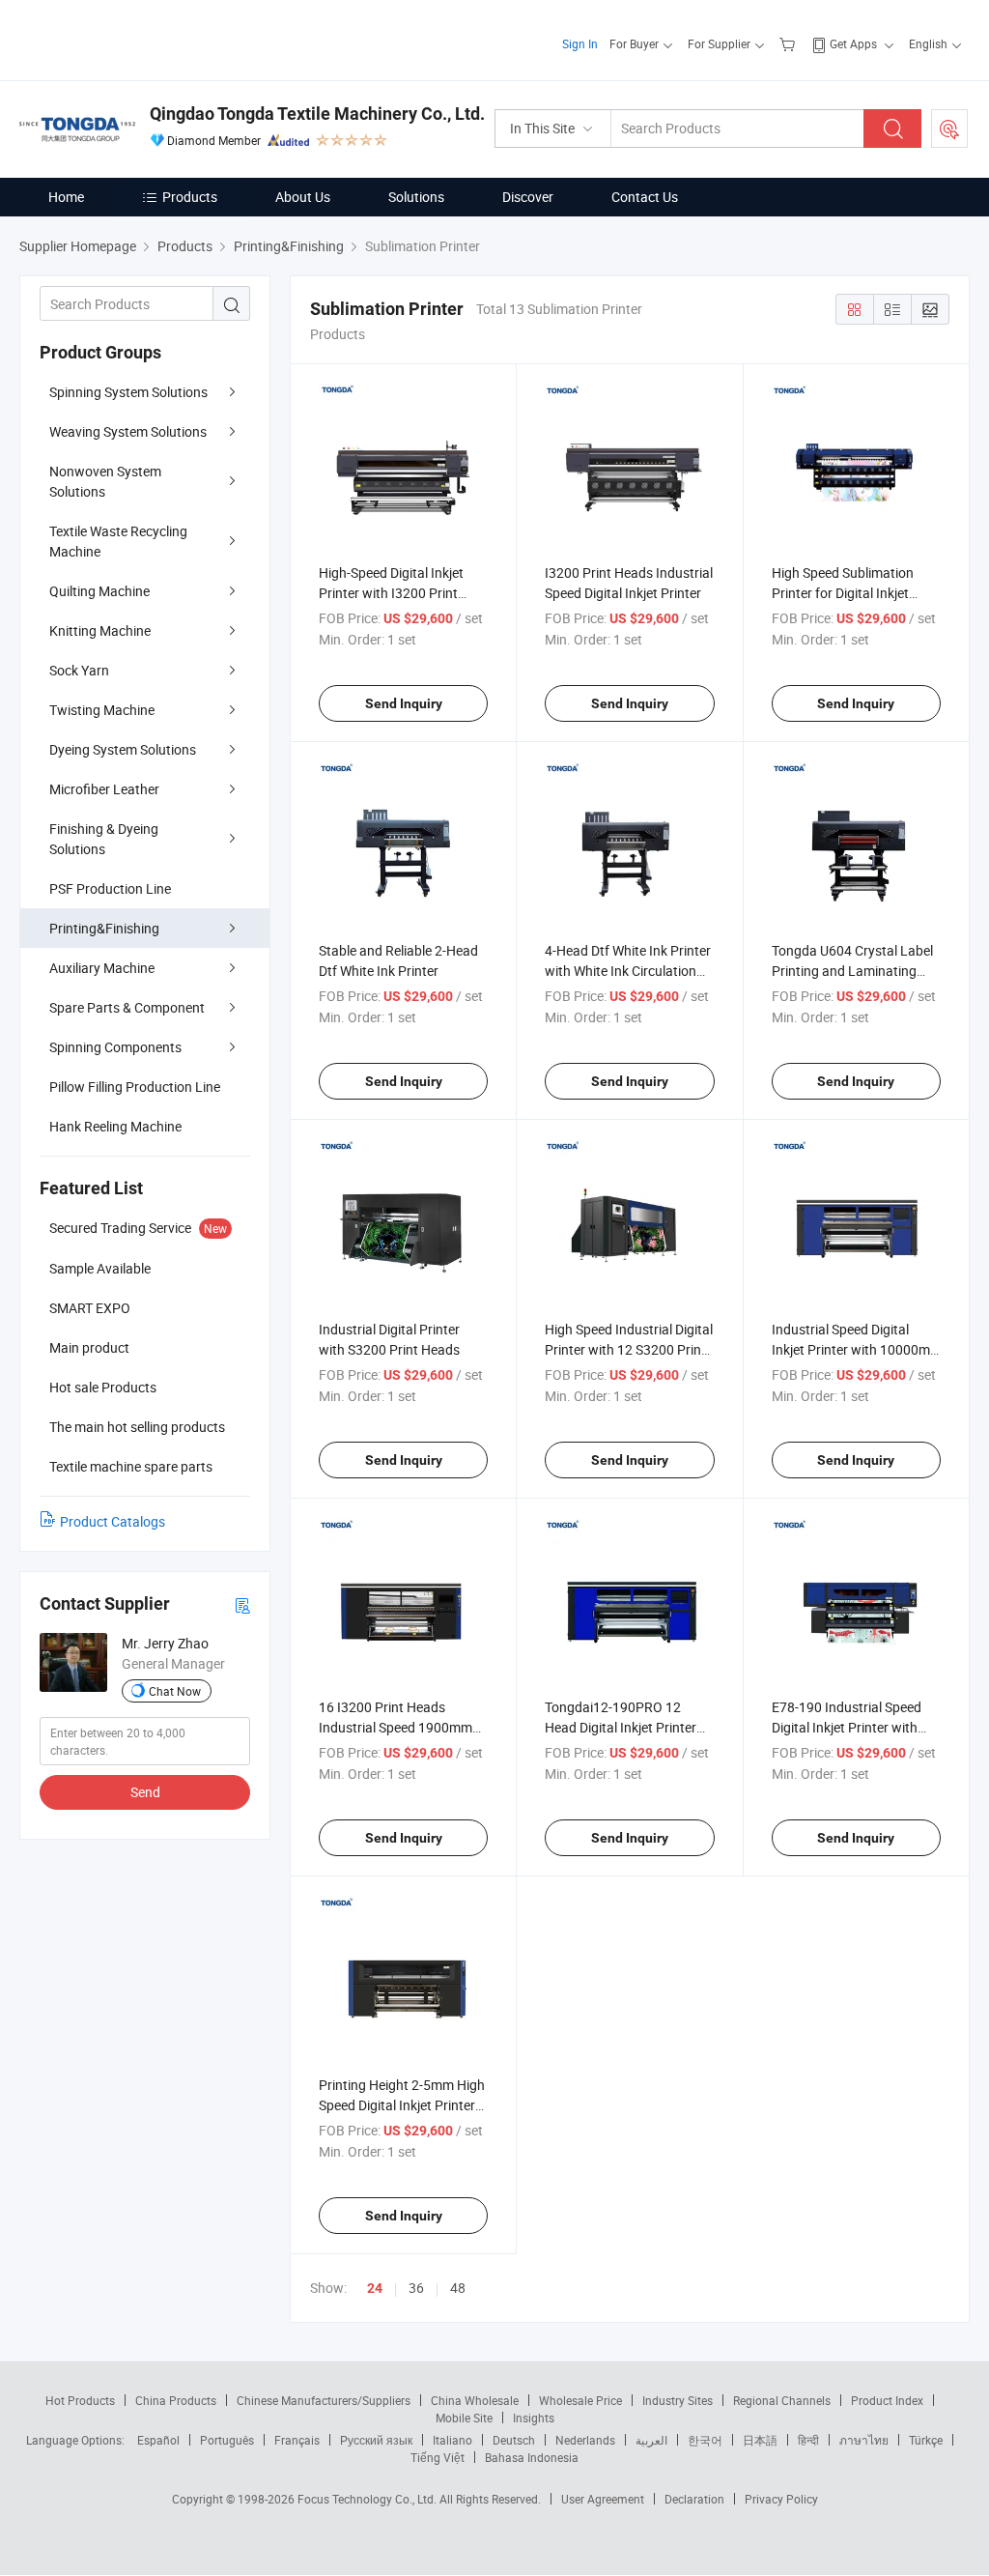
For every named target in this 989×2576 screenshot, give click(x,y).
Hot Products (80, 2400)
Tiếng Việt (438, 2457)
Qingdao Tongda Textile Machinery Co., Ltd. (317, 114)
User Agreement (603, 2499)
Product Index (887, 2400)
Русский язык (376, 2440)
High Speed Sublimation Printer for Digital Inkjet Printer (843, 593)
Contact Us (645, 197)
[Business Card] (242, 1604)
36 (416, 2288)
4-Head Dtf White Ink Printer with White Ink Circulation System (628, 971)
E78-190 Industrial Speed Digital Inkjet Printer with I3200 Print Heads (847, 1727)
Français (297, 2440)
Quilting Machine (99, 591)
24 (375, 2288)
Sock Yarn (79, 670)
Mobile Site (464, 2418)
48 (458, 2288)
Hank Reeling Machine (115, 1126)
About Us (303, 197)
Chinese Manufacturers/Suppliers (324, 2400)
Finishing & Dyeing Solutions (104, 839)
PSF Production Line (110, 888)
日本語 (760, 2440)
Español (158, 2440)
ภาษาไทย (864, 2440)
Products (190, 197)
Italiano (452, 2440)
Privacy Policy (781, 2499)
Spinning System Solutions (128, 392)
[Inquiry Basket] (790, 43)
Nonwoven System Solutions (105, 481)
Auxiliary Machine (102, 968)
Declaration (694, 2499)
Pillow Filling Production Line (135, 1087)
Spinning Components (115, 1047)
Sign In (580, 43)
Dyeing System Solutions (123, 749)
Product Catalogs (113, 1521)
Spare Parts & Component (127, 1007)
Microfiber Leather (104, 789)
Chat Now (175, 1691)
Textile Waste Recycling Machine (118, 541)
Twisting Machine (102, 710)
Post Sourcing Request (949, 129)
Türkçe (926, 2440)
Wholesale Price (580, 2400)
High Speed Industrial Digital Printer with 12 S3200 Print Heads (629, 1349)
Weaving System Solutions (128, 431)
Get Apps (853, 43)
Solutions (416, 197)
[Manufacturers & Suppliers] (143, 38)
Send (145, 1792)
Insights (534, 2418)
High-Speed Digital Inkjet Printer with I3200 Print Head (391, 593)
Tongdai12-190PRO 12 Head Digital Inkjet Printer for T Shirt (621, 1727)
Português (227, 2440)
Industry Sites (678, 2400)
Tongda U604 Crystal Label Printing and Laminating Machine (852, 971)
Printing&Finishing (104, 928)
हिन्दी (808, 2440)
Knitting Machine (100, 630)
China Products (176, 2400)
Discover (528, 197)
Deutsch (514, 2440)
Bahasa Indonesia (532, 2457)
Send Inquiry (404, 703)
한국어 (705, 2440)
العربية (651, 2440)
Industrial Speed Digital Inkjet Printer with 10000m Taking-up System (851, 1349)
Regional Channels (782, 2400)
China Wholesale (475, 2400)
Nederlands (585, 2440)
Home (66, 197)
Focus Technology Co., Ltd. (368, 2499)
